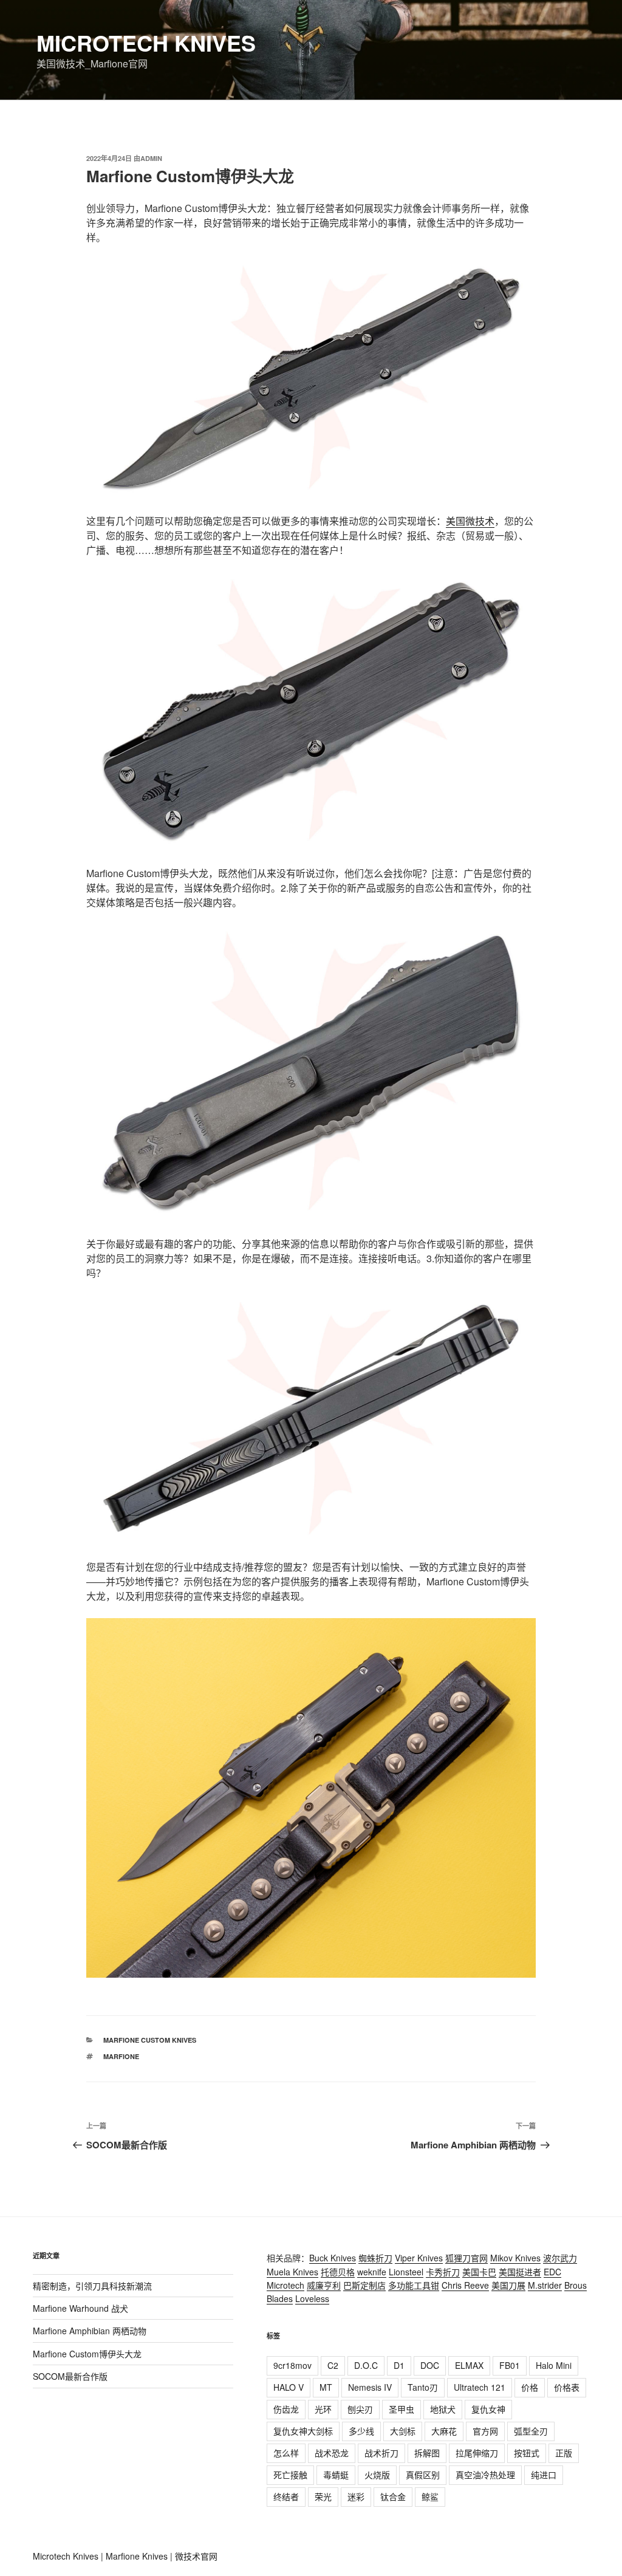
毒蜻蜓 (336, 2475)
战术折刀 (381, 2453)
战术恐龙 (332, 2453)
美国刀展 (508, 2285)
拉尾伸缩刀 (477, 2453)
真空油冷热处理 (485, 2475)
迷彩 (356, 2496)
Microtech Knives (146, 43)
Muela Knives (292, 2272)
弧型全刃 (531, 2431)
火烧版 (377, 2475)
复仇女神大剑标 (303, 2431)
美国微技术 (470, 521)
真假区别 (423, 2475)
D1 (399, 2365)
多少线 (361, 2431)
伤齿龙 (286, 2409)
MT (326, 2387)
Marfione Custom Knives (150, 2040)
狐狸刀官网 (466, 2258)
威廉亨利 (324, 2285)
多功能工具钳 (414, 2285)
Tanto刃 (423, 2387)
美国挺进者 (520, 2272)
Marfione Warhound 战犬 (80, 2308)
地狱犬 (443, 2409)
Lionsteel (406, 2272)
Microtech (285, 2285)
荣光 (323, 2496)
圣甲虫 (402, 2409)
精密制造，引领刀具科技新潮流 (92, 2286)
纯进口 (544, 2475)
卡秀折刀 (443, 2272)
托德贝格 (338, 2272)
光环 (323, 2409)
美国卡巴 (479, 2272)
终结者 (286, 2496)
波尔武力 (560, 2258)
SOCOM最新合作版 (70, 2376)
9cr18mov (292, 2365)
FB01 (510, 2365)
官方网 (485, 2431)
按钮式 (527, 2453)
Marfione (121, 2056)
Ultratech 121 (480, 2387)
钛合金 (393, 2496)
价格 (530, 2387)
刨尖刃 (360, 2409)
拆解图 (427, 2453)
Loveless (312, 2298)
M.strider (545, 2285)
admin (151, 158)
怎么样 (286, 2453)
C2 (333, 2365)
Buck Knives (333, 2258)
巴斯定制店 (364, 2285)
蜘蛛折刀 (375, 2258)
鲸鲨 (430, 2496)
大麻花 (444, 2431)
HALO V (289, 2387)
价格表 (567, 2387)
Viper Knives (419, 2258)
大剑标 (403, 2431)
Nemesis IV (370, 2387)
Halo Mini (554, 2365)
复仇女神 (488, 2409)
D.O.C (366, 2365)
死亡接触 (290, 2475)
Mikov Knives (515, 2258)
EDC (552, 2272)
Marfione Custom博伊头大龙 (87, 2354)
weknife (372, 2272)
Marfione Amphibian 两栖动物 (90, 2331)
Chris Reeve (465, 2285)
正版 (564, 2453)
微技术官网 (196, 2556)
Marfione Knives (137, 2556)
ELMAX (469, 2365)
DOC (430, 2365)
